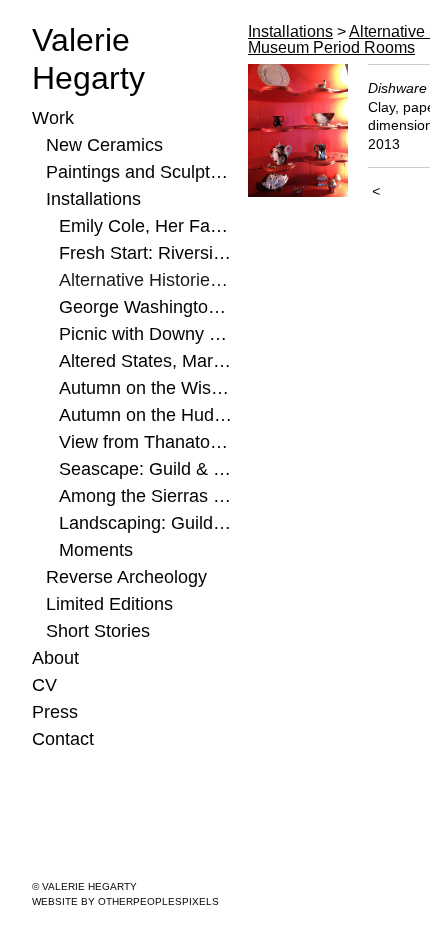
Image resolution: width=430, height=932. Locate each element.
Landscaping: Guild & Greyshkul (145, 523)
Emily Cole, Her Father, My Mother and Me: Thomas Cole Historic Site (145, 226)
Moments (96, 550)
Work (53, 118)
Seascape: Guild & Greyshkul (145, 469)
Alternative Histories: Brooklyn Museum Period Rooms (145, 280)
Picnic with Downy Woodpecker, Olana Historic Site (145, 334)
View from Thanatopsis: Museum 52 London (145, 442)
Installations (93, 199)
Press (55, 712)
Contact (63, 739)
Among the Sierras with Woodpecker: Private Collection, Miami (145, 496)
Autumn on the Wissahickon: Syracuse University (145, 388)
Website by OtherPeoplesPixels (125, 901)
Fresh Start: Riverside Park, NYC (145, 253)
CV (44, 685)
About (55, 658)
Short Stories (98, 631)
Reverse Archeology (126, 577)
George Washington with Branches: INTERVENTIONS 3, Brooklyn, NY (145, 307)
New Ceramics (104, 145)
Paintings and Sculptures (139, 172)
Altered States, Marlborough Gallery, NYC (145, 361)
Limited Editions (109, 604)
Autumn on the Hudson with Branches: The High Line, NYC (145, 415)
